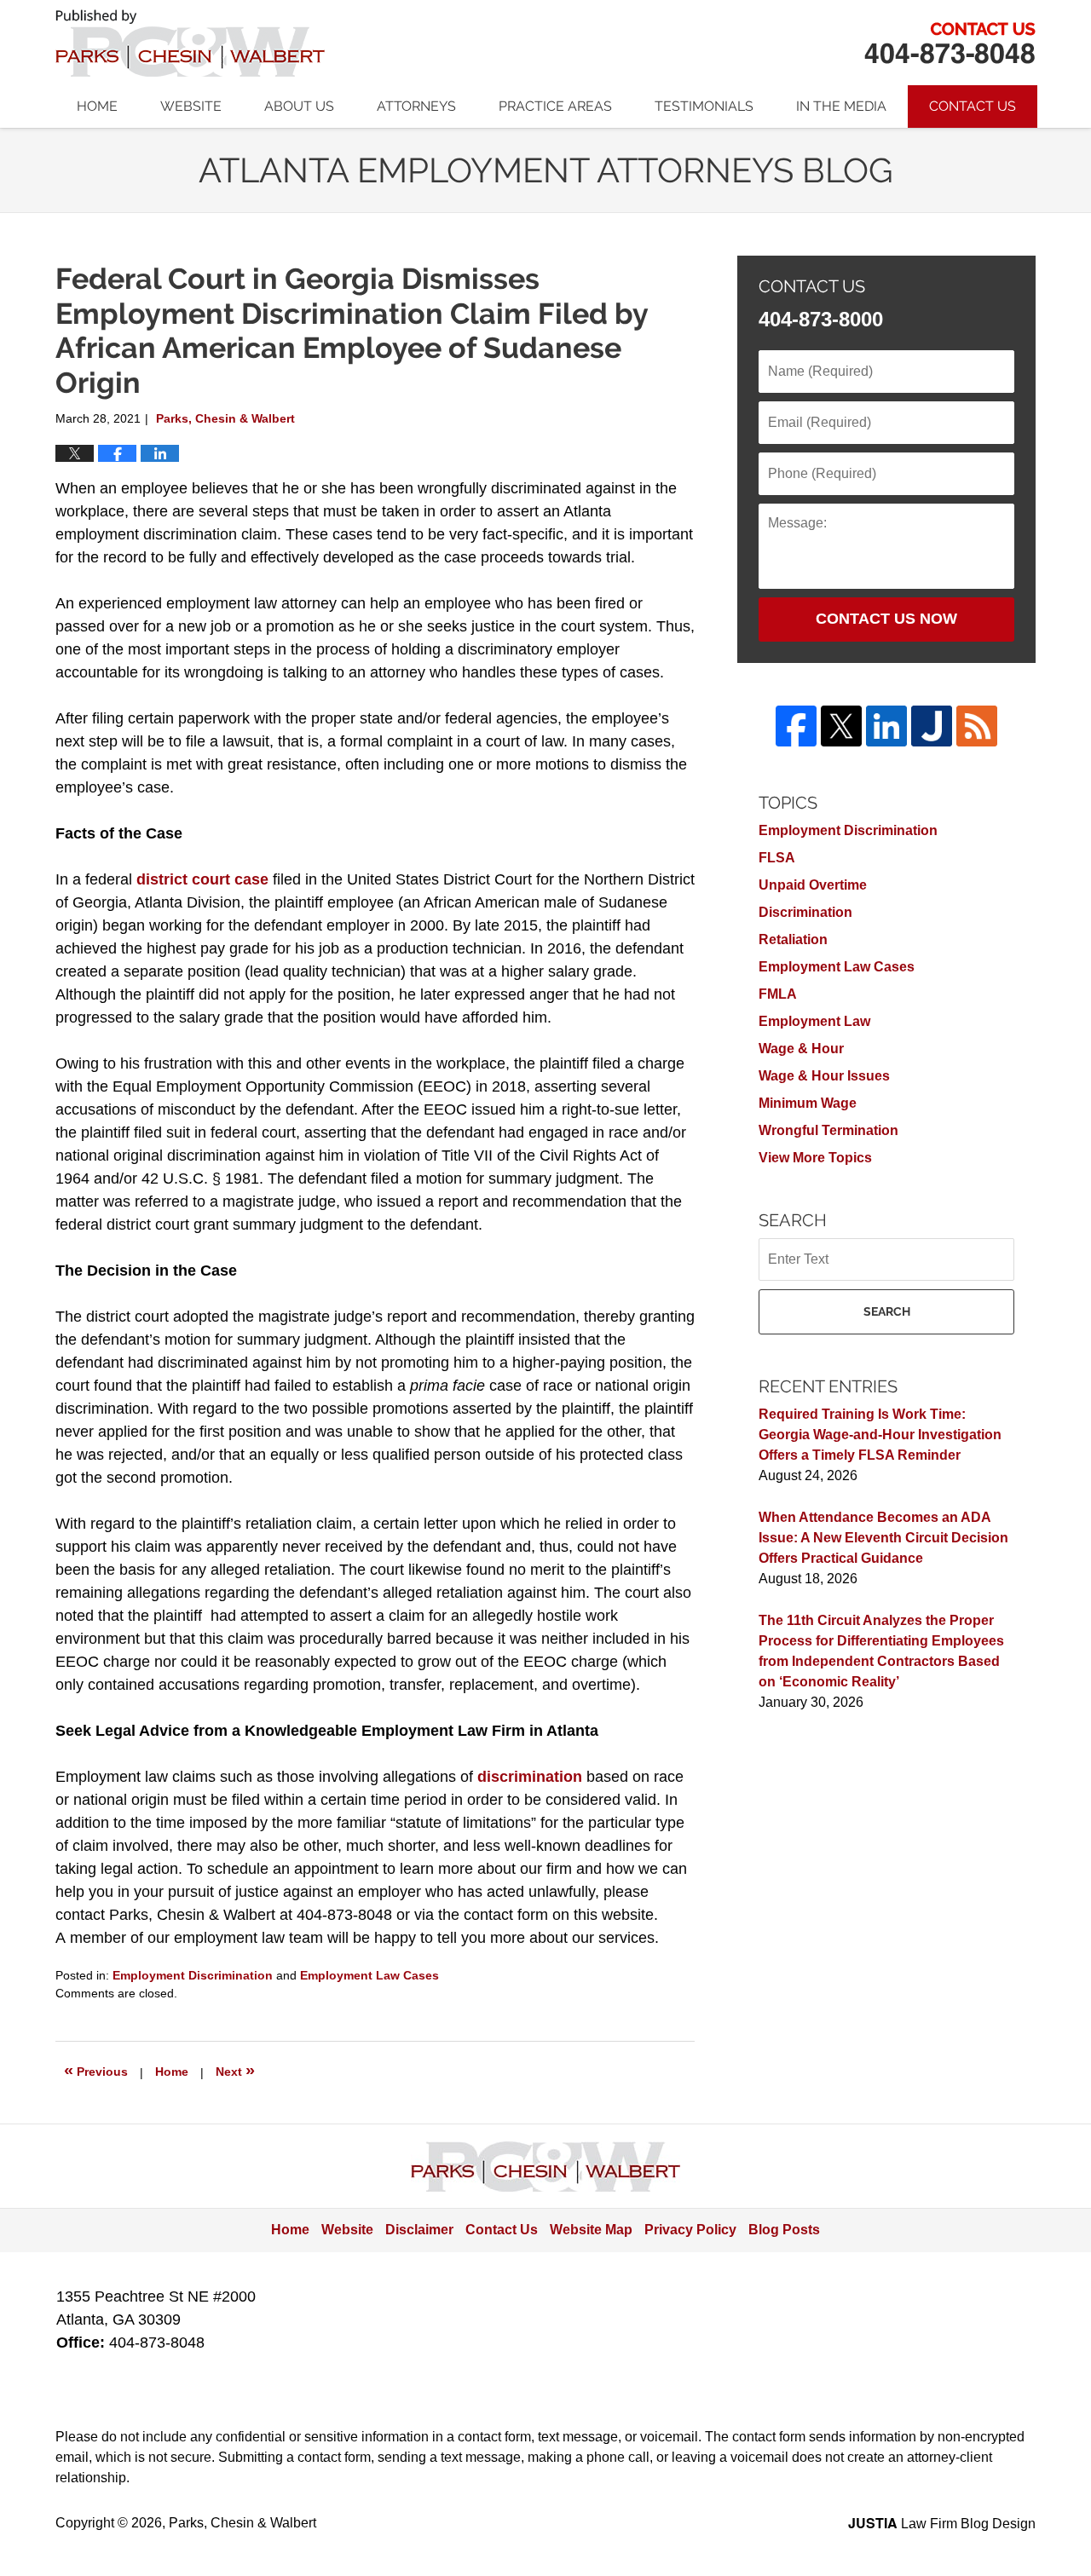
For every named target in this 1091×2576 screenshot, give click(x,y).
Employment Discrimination (193, 1975)
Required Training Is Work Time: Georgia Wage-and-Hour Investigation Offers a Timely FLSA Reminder (880, 1435)
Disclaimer (419, 2230)
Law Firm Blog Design (942, 2524)
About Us (299, 106)
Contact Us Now (886, 619)
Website (191, 106)
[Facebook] (796, 726)
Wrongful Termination (828, 1130)
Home (97, 106)
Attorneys (416, 106)
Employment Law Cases (369, 1975)
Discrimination (805, 912)
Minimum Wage (808, 1103)
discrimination (530, 1777)
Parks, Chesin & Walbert (950, 43)
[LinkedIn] (886, 726)
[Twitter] (841, 726)
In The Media (841, 106)
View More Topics (815, 1158)
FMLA (778, 994)
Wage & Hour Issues (824, 1076)
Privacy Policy (690, 2230)
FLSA (777, 858)
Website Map (591, 2230)
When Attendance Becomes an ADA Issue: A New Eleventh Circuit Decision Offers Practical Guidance (883, 1538)
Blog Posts (784, 2230)
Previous (96, 2070)
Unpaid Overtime (813, 885)
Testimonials (704, 106)
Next (235, 2070)
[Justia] (932, 726)
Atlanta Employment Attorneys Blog (190, 43)
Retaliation (793, 939)
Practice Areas (555, 106)
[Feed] (977, 726)
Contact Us (973, 106)
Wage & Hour (801, 1049)
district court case (202, 879)
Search (887, 1311)
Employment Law (814, 1021)
